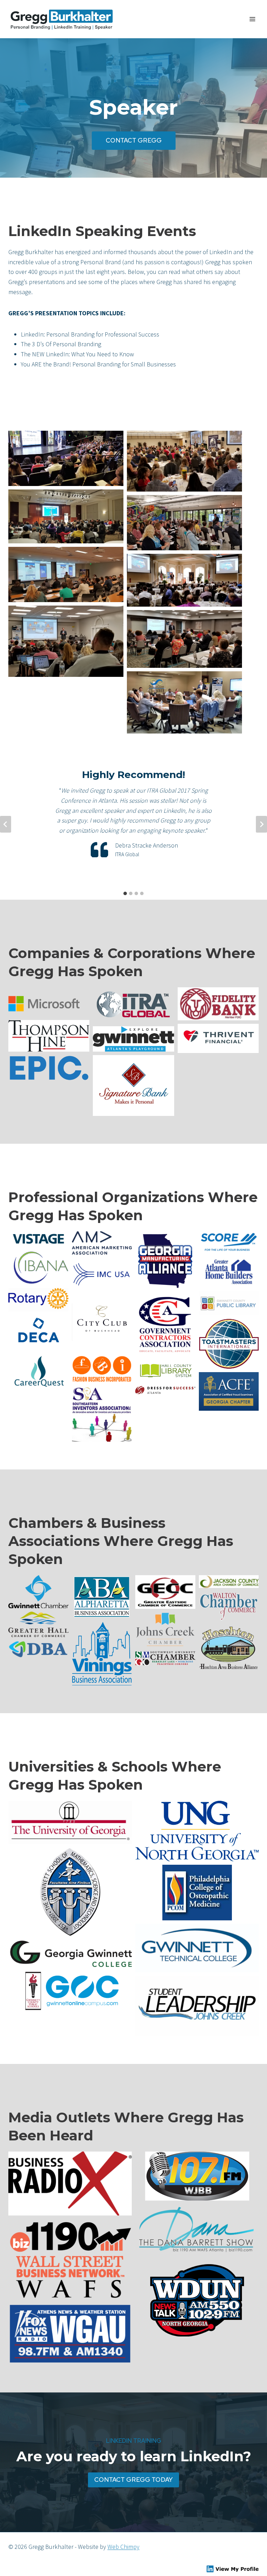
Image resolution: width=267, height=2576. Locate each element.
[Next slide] (261, 824)
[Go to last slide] (6, 824)
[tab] (125, 893)
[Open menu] (252, 19)
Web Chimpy (123, 2547)
